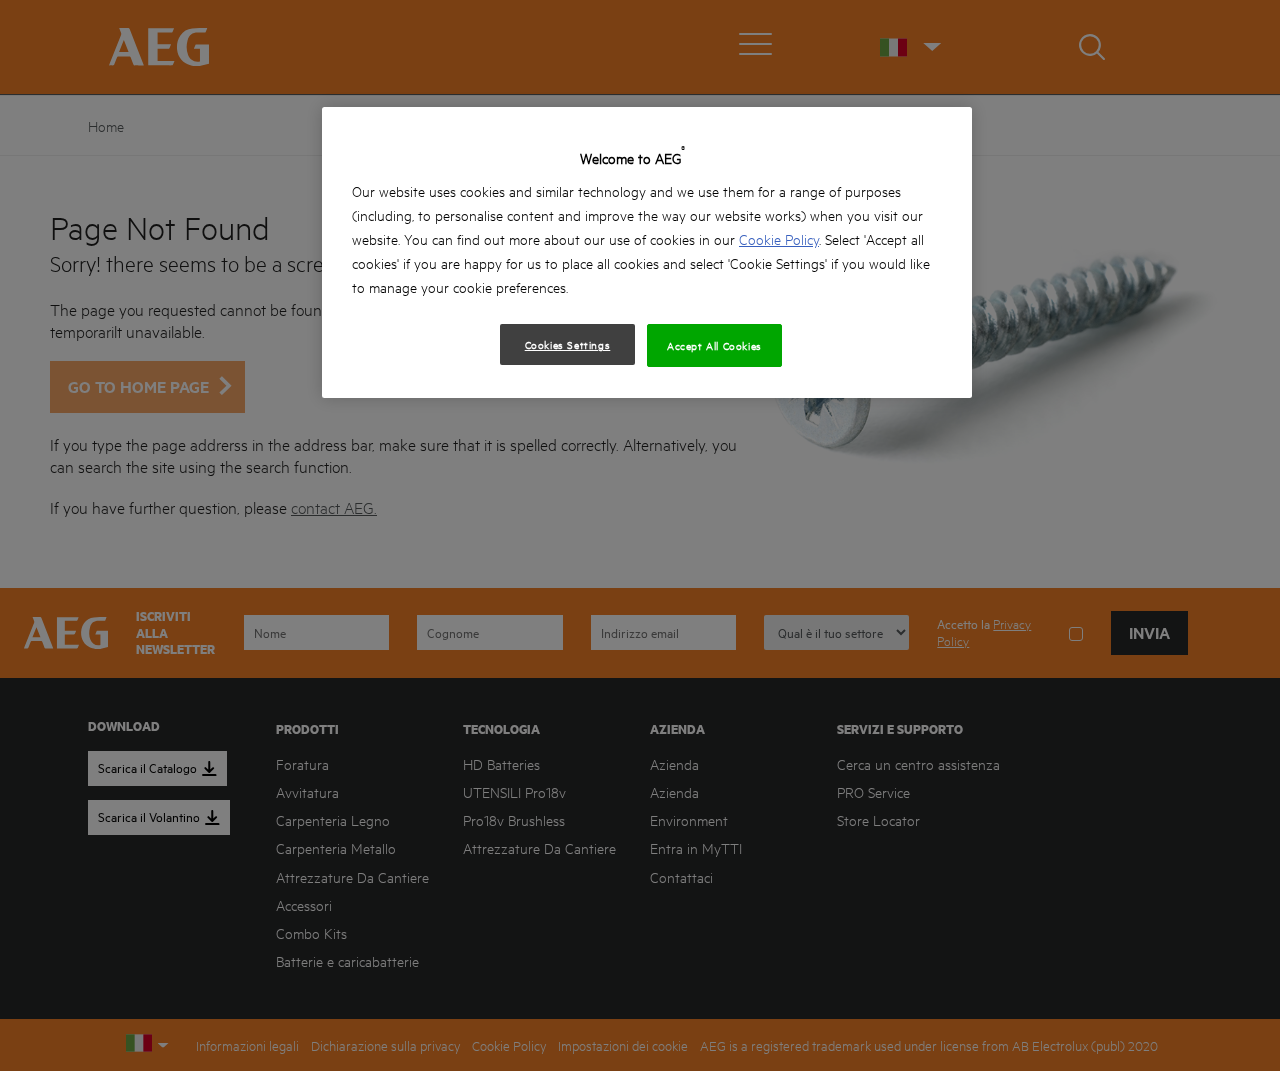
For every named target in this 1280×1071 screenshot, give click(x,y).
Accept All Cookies (714, 345)
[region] (647, 252)
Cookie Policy (779, 238)
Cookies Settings (568, 344)
